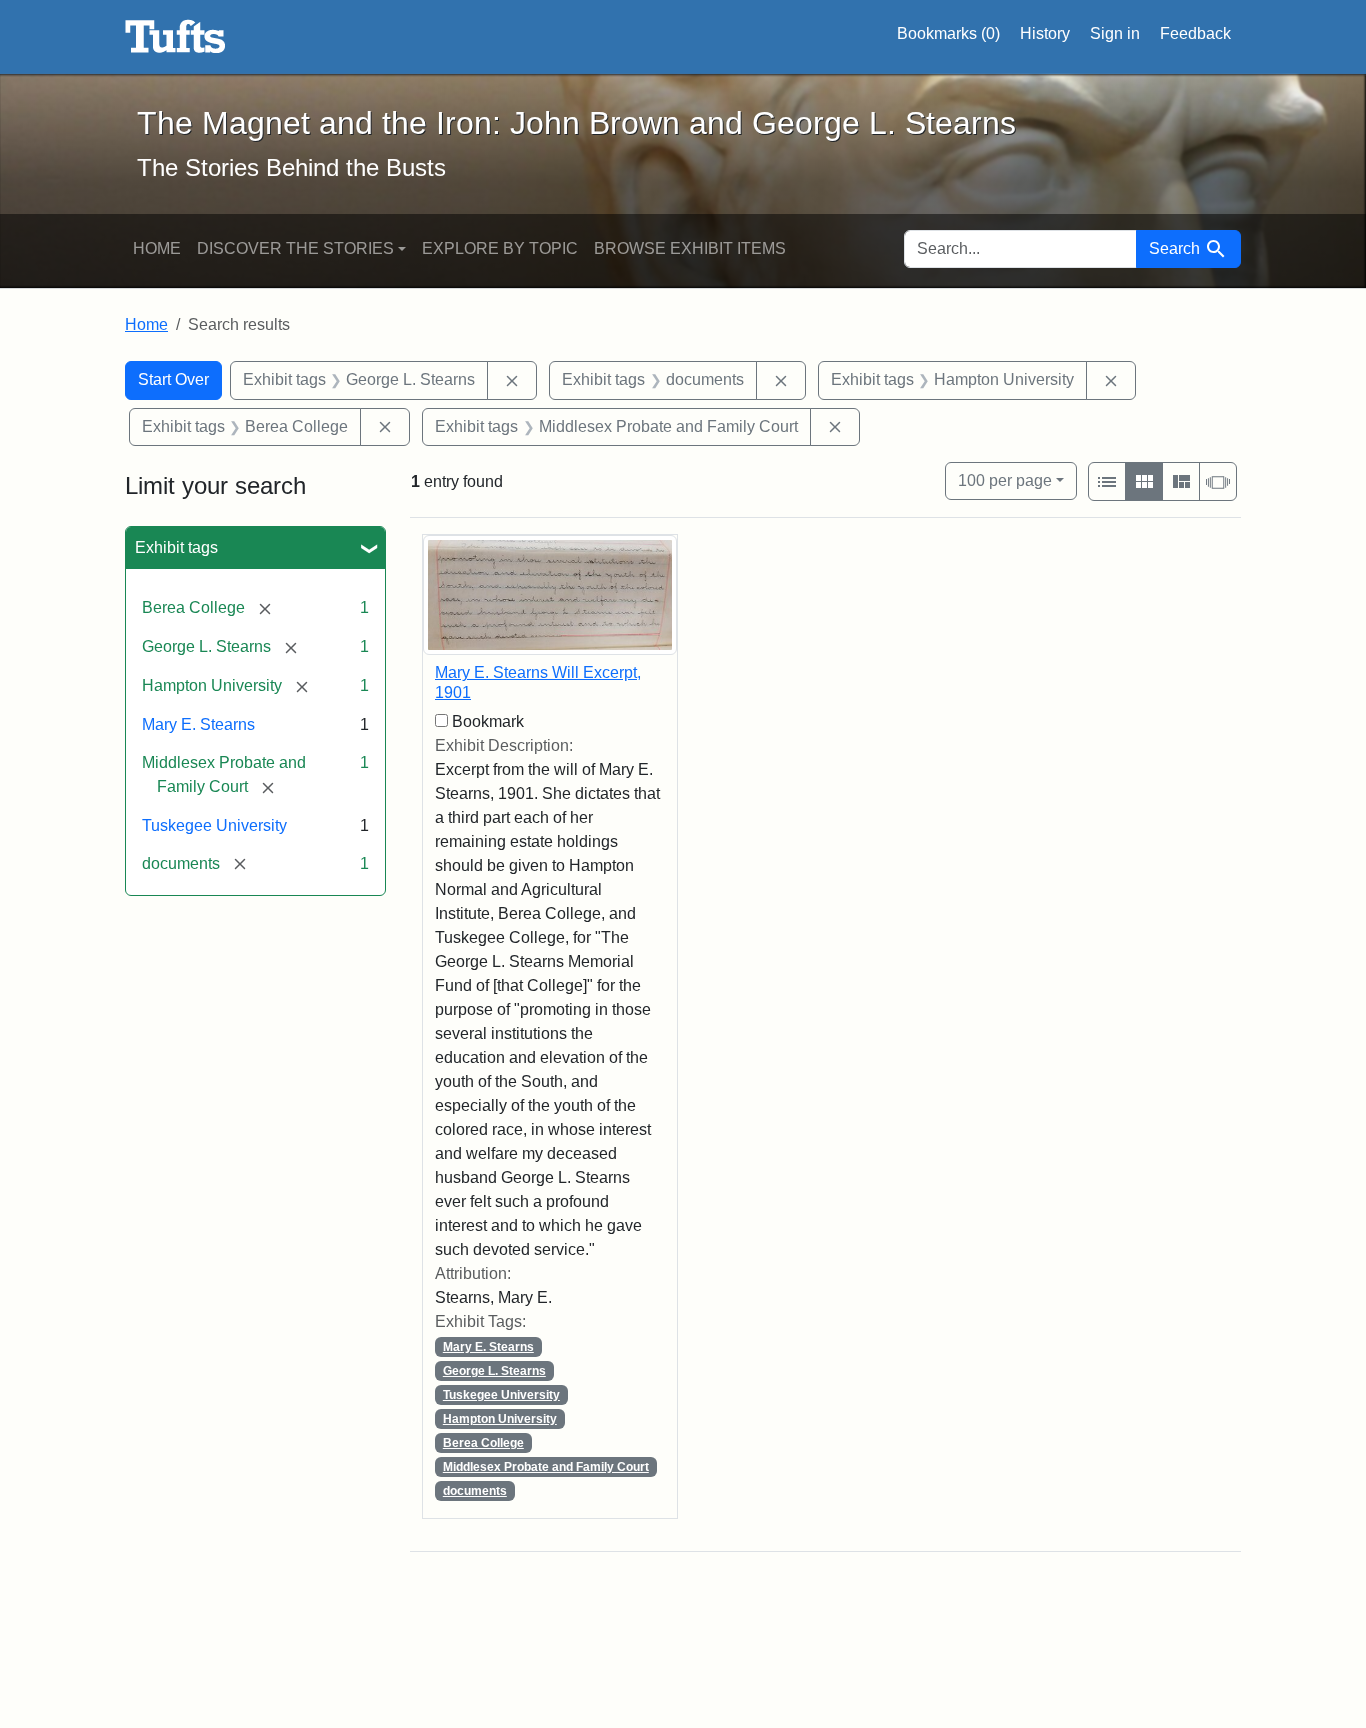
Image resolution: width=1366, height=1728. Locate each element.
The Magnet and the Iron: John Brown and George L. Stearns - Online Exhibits (175, 37)
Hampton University (500, 1419)
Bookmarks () (948, 33)
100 (1005, 480)
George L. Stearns (494, 1371)
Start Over (173, 379)
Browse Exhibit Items (690, 248)
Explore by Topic (500, 248)
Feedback (1195, 33)
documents (475, 1491)
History (1045, 33)
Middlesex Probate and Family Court (546, 1467)
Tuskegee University (214, 825)
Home (157, 248)
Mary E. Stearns (198, 724)
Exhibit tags (176, 547)
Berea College (483, 1443)
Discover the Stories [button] (295, 248)
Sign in (1115, 33)
